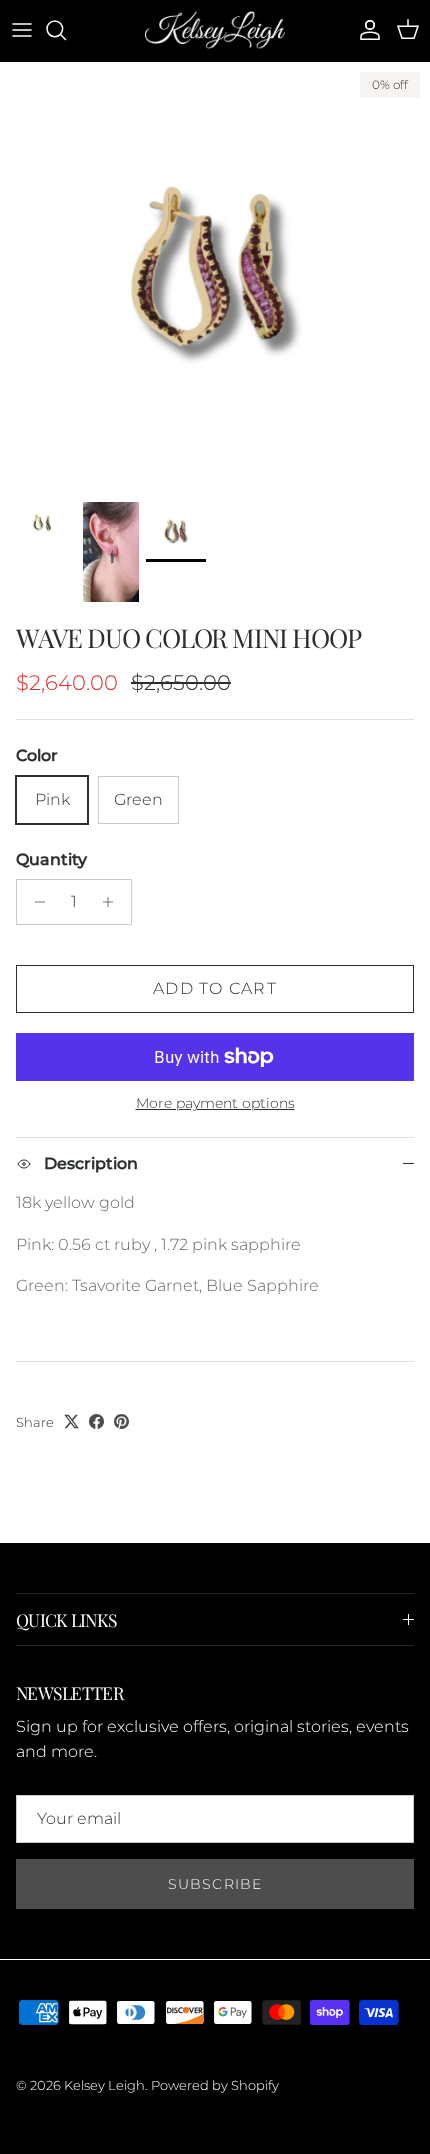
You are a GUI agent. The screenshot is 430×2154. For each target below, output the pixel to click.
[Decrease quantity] (34, 902)
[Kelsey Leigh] (215, 30)
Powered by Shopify (215, 2085)
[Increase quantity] (113, 902)
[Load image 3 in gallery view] (215, 277)
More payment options (215, 1103)
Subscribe (215, 1884)
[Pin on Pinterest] (121, 1421)
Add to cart (215, 988)
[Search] (66, 30)
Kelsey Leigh (104, 2085)
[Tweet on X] (71, 1421)
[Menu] (22, 30)
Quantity (51, 859)
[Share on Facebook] (96, 1421)
